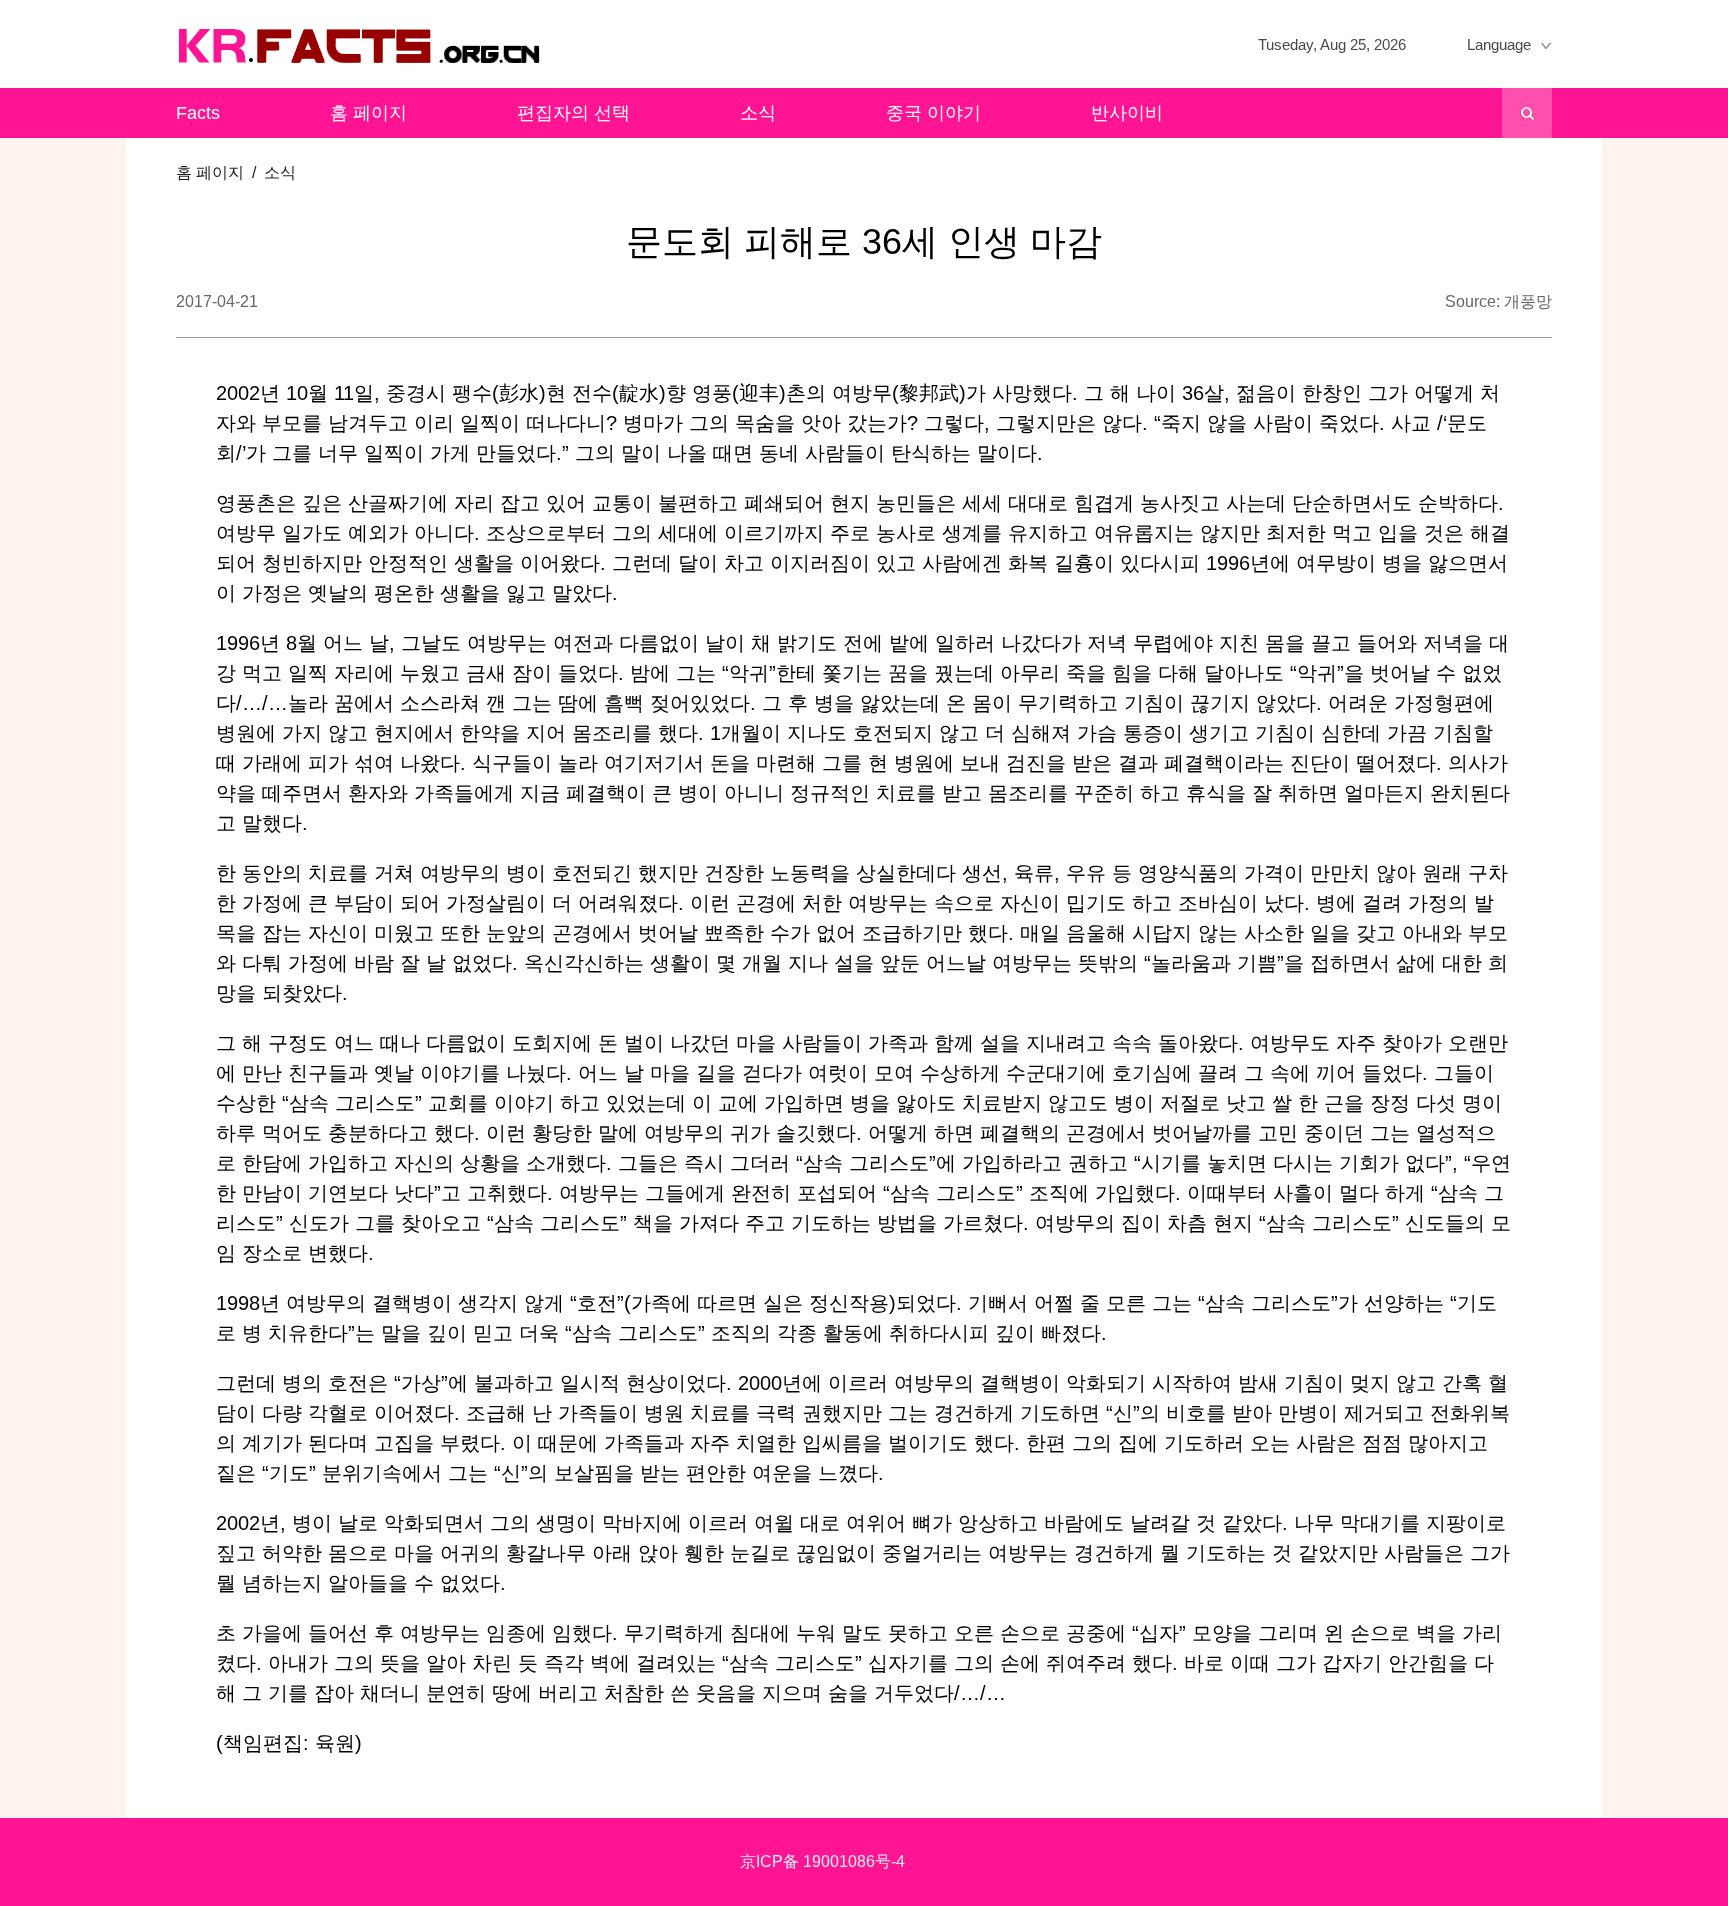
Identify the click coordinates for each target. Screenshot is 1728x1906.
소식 (758, 113)
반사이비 (1127, 113)
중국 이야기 (933, 113)
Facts (198, 113)
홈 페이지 (368, 113)
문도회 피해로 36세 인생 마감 (864, 241)
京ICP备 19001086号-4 (822, 1861)
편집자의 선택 (573, 113)
